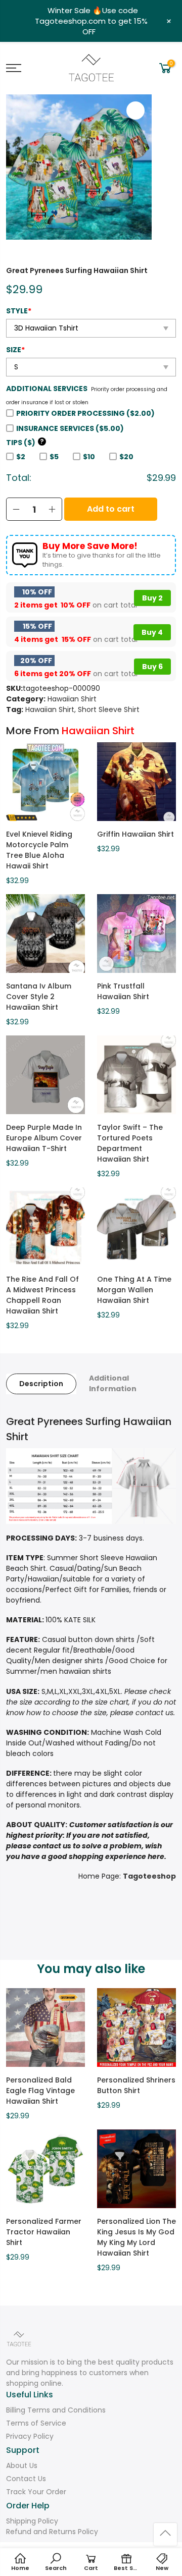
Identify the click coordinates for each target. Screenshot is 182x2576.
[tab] (41, 1384)
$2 (21, 457)
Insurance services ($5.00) (70, 428)
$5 (54, 457)
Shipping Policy (32, 2521)
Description (41, 1384)
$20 (126, 457)
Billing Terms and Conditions (56, 2410)
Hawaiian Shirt (72, 699)
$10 (89, 457)
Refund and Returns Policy (52, 2532)
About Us (22, 2465)
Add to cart (111, 509)
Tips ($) (25, 443)
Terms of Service (36, 2423)
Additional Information (113, 1383)
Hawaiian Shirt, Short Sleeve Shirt (82, 709)
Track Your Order (36, 2492)
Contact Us (26, 2479)
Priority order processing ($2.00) (85, 413)
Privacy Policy (30, 2436)
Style (19, 311)
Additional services (47, 389)
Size (15, 350)
